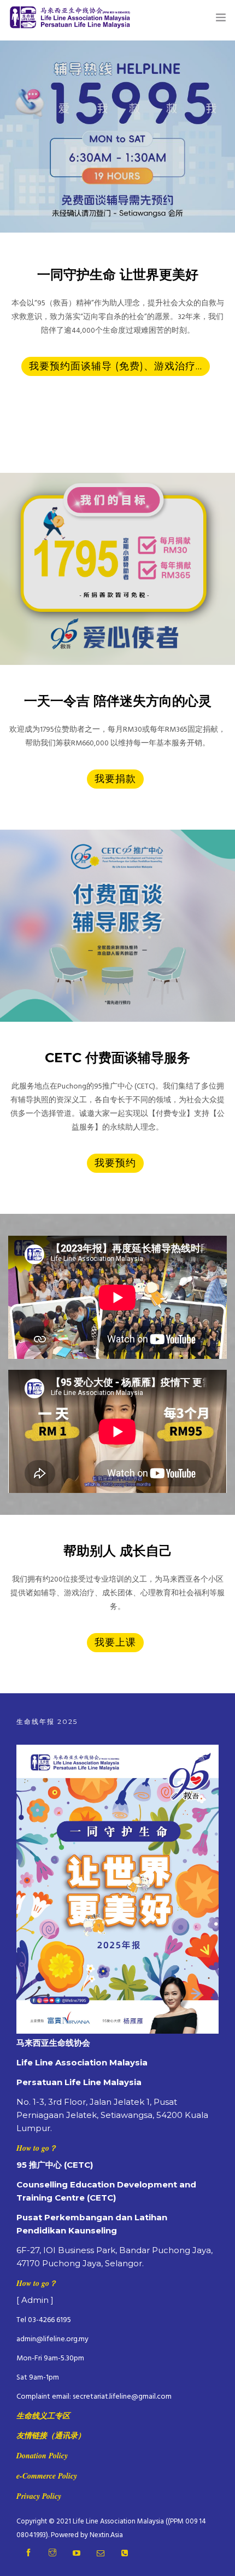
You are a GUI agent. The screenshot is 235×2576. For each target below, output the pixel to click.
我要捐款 (115, 779)
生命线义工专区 (43, 2416)
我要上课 (115, 1642)
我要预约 (115, 1163)
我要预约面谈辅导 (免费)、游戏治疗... (116, 366)
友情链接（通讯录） (51, 2435)
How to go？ (37, 2148)
